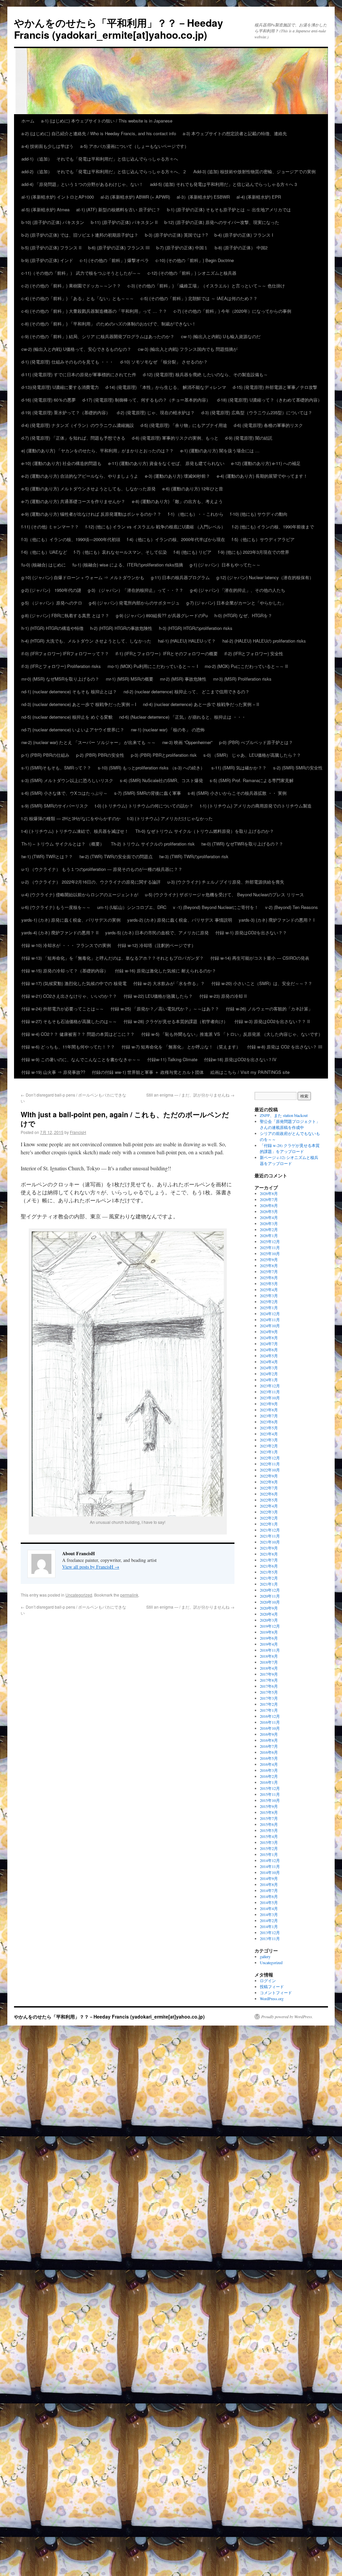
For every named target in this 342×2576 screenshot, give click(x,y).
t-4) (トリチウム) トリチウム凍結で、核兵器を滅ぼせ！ (75, 831)
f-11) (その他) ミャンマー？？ (50, 527)
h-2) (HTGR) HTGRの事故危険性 (121, 628)
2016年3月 (269, 1770)
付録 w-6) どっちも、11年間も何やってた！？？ (68, 1047)
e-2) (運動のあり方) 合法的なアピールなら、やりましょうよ (80, 476)
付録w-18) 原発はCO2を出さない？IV (240, 1059)
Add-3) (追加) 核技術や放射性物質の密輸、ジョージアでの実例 (254, 171)
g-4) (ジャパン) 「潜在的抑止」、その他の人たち (238, 590)
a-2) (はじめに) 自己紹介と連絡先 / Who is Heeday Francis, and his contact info (99, 133)
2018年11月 (270, 1650)
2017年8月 (269, 1680)
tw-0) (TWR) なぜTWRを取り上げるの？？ (242, 844)
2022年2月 (269, 1518)
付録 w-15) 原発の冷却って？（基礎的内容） (65, 971)
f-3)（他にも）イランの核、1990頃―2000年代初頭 (71, 539)
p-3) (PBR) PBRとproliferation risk (164, 755)
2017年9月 (269, 1674)
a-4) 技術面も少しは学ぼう (47, 146)
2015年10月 (270, 1800)
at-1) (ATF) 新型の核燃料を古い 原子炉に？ (118, 209)
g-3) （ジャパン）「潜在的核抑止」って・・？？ (136, 590)
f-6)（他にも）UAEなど (44, 552)
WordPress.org (272, 1999)
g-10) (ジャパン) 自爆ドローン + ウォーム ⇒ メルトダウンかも (83, 577)
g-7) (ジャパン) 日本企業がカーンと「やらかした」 (236, 603)
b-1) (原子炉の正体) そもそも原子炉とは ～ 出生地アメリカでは (229, 209)
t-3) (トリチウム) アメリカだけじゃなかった (170, 818)
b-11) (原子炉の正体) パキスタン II (124, 222)
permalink (129, 1595)
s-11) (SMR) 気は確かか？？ (239, 768)
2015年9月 (269, 1806)
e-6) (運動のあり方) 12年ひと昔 (193, 489)
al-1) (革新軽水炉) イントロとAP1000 (58, 197)
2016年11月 (270, 1722)
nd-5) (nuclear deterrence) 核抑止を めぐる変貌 (67, 717)
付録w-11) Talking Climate (172, 1059)
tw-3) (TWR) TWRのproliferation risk (194, 856)
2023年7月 (269, 1416)
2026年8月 (269, 1193)
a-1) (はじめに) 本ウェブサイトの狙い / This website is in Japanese (107, 121)
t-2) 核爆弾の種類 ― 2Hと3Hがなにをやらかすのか (71, 818)
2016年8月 (269, 1740)
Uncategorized (79, 1595)
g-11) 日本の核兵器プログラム (180, 577)
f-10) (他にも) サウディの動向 (259, 514)
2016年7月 (269, 1746)
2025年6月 (269, 1277)
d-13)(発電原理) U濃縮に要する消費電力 (60, 387)
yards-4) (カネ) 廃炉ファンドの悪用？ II (60, 932)
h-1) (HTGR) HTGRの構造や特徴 (52, 628)
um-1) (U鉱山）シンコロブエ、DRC (132, 907)
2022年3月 (269, 1512)
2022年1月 (269, 1524)
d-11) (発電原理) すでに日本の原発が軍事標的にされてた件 (79, 374)
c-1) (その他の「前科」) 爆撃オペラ (114, 260)
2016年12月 (270, 1716)
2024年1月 (269, 1380)
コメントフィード (276, 1993)
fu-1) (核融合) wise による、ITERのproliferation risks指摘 (128, 565)
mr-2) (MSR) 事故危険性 (183, 679)
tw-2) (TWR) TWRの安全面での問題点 (116, 856)
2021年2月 (269, 1578)
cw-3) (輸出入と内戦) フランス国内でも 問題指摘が (188, 349)
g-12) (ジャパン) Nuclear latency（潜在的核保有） (265, 577)
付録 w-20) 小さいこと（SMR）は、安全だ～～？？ (262, 983)
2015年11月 (270, 1794)
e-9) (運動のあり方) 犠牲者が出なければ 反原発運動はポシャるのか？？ (91, 514)
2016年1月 (269, 1782)
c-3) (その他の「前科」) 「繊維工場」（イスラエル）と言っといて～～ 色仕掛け (206, 286)
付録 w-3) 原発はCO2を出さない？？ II (272, 1021)
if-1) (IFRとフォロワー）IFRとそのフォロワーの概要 (167, 653)
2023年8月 (269, 1410)
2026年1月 (269, 1235)
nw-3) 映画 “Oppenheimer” (187, 742)
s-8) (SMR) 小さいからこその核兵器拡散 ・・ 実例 (237, 793)
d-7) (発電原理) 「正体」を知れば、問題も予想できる (73, 438)
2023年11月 (270, 1392)
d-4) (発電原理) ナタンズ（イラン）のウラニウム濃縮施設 (78, 425)
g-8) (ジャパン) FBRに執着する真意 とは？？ (65, 615)
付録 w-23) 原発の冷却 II (223, 996)
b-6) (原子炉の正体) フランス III (119, 248)
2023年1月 (269, 1452)
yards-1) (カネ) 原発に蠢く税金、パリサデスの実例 (71, 920)
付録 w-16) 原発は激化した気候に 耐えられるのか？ (165, 971)
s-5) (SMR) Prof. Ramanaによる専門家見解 (252, 780)
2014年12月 (270, 1860)
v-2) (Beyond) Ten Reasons (292, 907)
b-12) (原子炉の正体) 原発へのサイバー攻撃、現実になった (222, 222)
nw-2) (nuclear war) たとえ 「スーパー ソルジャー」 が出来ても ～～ (89, 742)
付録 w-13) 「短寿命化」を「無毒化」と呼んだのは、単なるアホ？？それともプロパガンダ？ (113, 958)
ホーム (28, 121)
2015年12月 (270, 1788)
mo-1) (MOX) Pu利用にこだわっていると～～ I (153, 666)
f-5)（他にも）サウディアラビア (263, 539)
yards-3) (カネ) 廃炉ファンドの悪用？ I (277, 920)
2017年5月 (269, 1692)
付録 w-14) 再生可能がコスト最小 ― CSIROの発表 (260, 958)
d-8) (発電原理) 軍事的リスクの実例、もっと (175, 438)
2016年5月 (269, 1758)
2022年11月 (270, 1464)
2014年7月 (269, 1890)
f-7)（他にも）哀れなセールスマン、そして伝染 (120, 552)
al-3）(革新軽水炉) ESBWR (203, 197)
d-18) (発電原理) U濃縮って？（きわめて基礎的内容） (270, 400)
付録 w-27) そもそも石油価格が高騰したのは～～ (69, 1021)
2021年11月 (270, 1536)
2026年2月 (269, 1229)
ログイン (268, 1980)
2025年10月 (270, 1253)
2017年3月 (269, 1698)
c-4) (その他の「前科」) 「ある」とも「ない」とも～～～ (78, 298)
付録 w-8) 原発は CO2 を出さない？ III (285, 1047)
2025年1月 (269, 1308)
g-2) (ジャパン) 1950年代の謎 (51, 590)
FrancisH (78, 1132)
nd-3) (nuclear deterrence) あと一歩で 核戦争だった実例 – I (79, 704)
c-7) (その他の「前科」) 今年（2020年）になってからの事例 (232, 311)
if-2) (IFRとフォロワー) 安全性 (254, 653)
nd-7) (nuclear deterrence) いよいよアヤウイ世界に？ (73, 730)
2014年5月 (269, 1902)
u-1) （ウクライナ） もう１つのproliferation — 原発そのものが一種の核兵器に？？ (102, 869)
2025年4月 (269, 1290)
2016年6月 (269, 1752)
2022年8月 (269, 1482)
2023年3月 (269, 1440)
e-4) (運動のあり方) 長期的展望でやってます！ (262, 476)
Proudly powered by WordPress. (287, 2017)
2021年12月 (270, 1530)
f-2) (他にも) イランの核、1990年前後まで (273, 527)
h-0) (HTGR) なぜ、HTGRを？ (243, 615)
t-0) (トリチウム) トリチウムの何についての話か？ (144, 806)
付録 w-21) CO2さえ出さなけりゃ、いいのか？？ (69, 996)
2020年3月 (269, 1620)
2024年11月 (270, 1320)
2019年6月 (269, 1638)
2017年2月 (269, 1704)
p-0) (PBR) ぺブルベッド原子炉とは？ (256, 742)
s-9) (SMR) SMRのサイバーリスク (55, 806)
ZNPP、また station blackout (284, 1115)
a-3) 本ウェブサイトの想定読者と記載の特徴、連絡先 (235, 133)
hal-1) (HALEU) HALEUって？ (187, 641)
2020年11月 (270, 1596)
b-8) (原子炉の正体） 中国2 (241, 248)
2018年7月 (269, 1662)
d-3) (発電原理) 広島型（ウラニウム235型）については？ (257, 412)
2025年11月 (270, 1247)
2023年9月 (269, 1404)
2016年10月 (270, 1728)
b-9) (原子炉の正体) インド (47, 260)
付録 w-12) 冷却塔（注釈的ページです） (157, 945)
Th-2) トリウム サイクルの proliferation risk (153, 844)
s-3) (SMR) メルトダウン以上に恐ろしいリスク (67, 780)
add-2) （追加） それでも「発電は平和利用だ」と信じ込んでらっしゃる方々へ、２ (104, 171)
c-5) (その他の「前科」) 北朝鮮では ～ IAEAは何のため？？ (199, 298)
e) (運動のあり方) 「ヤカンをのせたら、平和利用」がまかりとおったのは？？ (98, 450)
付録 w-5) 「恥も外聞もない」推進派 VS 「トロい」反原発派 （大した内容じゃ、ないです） (232, 1034)
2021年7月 (269, 1560)
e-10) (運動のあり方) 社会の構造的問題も (61, 463)
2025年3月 (269, 1296)
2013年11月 (270, 1938)
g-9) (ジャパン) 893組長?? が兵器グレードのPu (162, 615)
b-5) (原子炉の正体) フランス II (51, 248)
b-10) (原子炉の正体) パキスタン (53, 222)
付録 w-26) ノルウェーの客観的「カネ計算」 (269, 1009)
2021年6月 (269, 1566)
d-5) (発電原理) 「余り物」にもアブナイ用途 (184, 425)
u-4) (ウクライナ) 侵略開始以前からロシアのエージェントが (80, 894)
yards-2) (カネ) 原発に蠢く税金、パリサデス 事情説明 (180, 920)
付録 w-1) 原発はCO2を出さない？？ (251, 932)
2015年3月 (269, 1842)
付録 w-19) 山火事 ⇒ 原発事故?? (53, 1072)
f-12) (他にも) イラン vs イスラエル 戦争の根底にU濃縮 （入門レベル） (155, 527)
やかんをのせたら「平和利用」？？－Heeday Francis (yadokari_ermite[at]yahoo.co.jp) (119, 29)
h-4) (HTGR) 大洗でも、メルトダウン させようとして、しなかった (86, 641)
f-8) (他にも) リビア (193, 552)
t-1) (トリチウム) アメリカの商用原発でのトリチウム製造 (256, 806)
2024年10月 (270, 1326)
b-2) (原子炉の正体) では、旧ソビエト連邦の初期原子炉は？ (80, 235)
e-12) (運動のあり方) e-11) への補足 (266, 463)
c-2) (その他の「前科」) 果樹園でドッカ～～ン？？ (71, 286)
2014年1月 (269, 1926)
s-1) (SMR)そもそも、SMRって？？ (56, 768)
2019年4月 (269, 1644)
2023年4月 (269, 1434)
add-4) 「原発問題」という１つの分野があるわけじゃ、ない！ (82, 184)
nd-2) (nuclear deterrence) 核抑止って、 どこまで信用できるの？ (187, 691)
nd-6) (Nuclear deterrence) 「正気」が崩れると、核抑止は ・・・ (183, 717)
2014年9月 (269, 1878)
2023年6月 (269, 1422)
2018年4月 (269, 1668)
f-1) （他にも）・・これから (196, 514)
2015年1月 (269, 1854)
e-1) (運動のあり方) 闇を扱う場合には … (220, 450)
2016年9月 (269, 1734)
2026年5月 (269, 1211)
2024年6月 (269, 1350)
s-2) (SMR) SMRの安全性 (298, 768)
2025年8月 (269, 1265)
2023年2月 (269, 1446)
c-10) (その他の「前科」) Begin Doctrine (195, 260)
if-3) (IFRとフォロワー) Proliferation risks (61, 666)
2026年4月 (269, 1217)
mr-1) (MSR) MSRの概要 (130, 679)
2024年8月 (269, 1338)
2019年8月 (269, 1632)
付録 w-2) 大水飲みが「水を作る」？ (169, 983)
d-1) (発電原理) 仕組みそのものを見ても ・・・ (67, 362)
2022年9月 (269, 1476)
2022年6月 (269, 1494)
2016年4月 (269, 1764)
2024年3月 (269, 1368)
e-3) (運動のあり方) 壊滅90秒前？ (178, 476)
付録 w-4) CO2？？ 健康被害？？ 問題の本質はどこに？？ (78, 1034)
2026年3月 (269, 1223)
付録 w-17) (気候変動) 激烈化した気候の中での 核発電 (74, 983)
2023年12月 (270, 1386)
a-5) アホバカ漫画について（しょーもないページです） (134, 146)
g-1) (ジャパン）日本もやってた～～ (225, 565)
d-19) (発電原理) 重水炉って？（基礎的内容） (66, 412)
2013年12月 (270, 1932)
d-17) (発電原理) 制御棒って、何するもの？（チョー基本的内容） (146, 400)
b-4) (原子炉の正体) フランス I (244, 235)
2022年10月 (270, 1470)
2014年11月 (270, 1866)
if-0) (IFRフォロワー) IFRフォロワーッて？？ (65, 653)
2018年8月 (269, 1656)
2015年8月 (269, 1812)
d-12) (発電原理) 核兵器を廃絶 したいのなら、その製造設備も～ (205, 374)
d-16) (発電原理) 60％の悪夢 (49, 400)
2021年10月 (270, 1542)
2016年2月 (269, 1776)
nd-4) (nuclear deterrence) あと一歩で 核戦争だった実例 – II (201, 704)
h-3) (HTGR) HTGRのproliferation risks (196, 628)
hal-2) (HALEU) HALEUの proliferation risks (264, 641)
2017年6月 (269, 1686)
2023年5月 (269, 1428)
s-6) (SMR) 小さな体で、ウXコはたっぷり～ (64, 793)
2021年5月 (269, 1572)
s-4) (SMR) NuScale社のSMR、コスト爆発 (161, 780)
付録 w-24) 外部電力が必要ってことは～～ (63, 1009)
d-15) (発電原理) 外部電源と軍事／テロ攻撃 (275, 387)
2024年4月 (269, 1362)
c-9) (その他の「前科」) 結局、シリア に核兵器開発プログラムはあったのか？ (98, 336)
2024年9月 (269, 1332)
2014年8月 (269, 1884)
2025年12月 (270, 1241)
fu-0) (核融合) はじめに (44, 565)
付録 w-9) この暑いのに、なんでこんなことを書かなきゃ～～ (81, 1059)
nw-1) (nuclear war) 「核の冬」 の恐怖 (168, 730)
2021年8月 (269, 1554)
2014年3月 (269, 1914)
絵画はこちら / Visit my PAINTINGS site (250, 1072)
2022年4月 (269, 1506)
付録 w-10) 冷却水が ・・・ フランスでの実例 (66, 945)
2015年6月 (269, 1824)
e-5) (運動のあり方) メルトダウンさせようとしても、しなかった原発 (89, 489)
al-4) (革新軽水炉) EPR (259, 197)
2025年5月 (269, 1283)
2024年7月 (269, 1344)
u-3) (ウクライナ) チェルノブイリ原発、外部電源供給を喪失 (226, 882)
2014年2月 (269, 1920)
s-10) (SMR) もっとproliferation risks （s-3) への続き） (151, 768)
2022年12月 (270, 1458)
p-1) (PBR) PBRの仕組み (45, 755)
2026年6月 (269, 1205)
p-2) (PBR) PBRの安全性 (100, 755)
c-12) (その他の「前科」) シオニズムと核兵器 (192, 273)
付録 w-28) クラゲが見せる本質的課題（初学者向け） (176, 1021)
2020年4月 (269, 1614)
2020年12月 (270, 1590)
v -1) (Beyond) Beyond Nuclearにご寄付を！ (216, 907)
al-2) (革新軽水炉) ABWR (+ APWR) (135, 197)
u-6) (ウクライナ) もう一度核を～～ (56, 907)
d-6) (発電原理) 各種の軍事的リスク (268, 425)
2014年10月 (270, 1872)
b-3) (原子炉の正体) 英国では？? (176, 235)
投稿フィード (272, 1986)
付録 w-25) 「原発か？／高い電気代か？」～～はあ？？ (165, 1009)
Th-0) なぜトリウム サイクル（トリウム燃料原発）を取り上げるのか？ (205, 831)
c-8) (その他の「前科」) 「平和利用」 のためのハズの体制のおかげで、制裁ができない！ (109, 324)
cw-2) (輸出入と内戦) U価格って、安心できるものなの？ (76, 349)
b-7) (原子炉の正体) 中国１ (182, 248)
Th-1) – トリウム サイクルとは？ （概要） (63, 844)
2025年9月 (269, 1259)
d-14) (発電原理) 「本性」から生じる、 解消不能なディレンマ (166, 387)
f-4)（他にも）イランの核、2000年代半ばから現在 (176, 539)
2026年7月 (269, 1199)
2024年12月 (270, 1314)
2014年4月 (269, 1908)
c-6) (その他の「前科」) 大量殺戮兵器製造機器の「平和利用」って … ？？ (94, 311)
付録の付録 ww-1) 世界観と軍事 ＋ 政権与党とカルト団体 (148, 1072)
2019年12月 (270, 1626)
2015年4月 (269, 1836)
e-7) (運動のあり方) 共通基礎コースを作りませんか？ (73, 501)
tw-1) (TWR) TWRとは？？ (47, 856)
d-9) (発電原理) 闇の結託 (249, 438)
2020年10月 (270, 1602)
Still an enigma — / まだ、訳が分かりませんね (190, 1095)
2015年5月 (269, 1830)
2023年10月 (270, 1398)
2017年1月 (269, 1710)
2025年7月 (269, 1271)
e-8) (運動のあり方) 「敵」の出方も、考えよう (177, 501)
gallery (265, 1956)
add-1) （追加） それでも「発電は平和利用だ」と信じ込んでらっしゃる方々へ (100, 159)
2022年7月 (269, 1488)
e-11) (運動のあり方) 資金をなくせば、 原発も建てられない (166, 463)
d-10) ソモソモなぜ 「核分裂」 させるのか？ (164, 362)
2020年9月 (269, 1608)
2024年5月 (269, 1356)
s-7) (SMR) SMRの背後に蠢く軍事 (148, 793)
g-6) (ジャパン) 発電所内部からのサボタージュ (134, 603)
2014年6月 (269, 1896)
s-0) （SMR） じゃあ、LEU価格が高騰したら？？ (252, 755)
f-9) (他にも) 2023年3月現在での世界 (254, 552)
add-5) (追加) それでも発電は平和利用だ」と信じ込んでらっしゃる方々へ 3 (223, 184)
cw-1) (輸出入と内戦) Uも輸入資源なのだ (221, 336)
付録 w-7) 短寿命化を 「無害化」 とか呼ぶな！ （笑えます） (181, 1047)
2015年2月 (269, 1848)
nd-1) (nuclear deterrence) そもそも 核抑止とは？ (69, 691)
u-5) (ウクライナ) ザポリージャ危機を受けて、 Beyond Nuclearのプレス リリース (224, 894)
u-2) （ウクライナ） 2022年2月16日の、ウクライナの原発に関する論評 (91, 882)
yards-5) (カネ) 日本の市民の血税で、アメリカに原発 (157, 932)
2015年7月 (269, 1818)
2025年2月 (269, 1302)
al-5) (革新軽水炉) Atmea (45, 209)
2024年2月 (269, 1374)
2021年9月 (269, 1548)
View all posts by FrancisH (91, 1567)
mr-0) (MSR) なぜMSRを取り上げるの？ (60, 679)
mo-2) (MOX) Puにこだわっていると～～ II (248, 666)
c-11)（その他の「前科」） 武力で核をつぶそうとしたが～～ (81, 273)
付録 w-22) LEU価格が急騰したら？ (158, 996)
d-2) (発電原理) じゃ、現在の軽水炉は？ (156, 412)
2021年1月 (269, 1584)
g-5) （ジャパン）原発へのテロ (52, 603)
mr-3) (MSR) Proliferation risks (242, 679)
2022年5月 (269, 1500)
